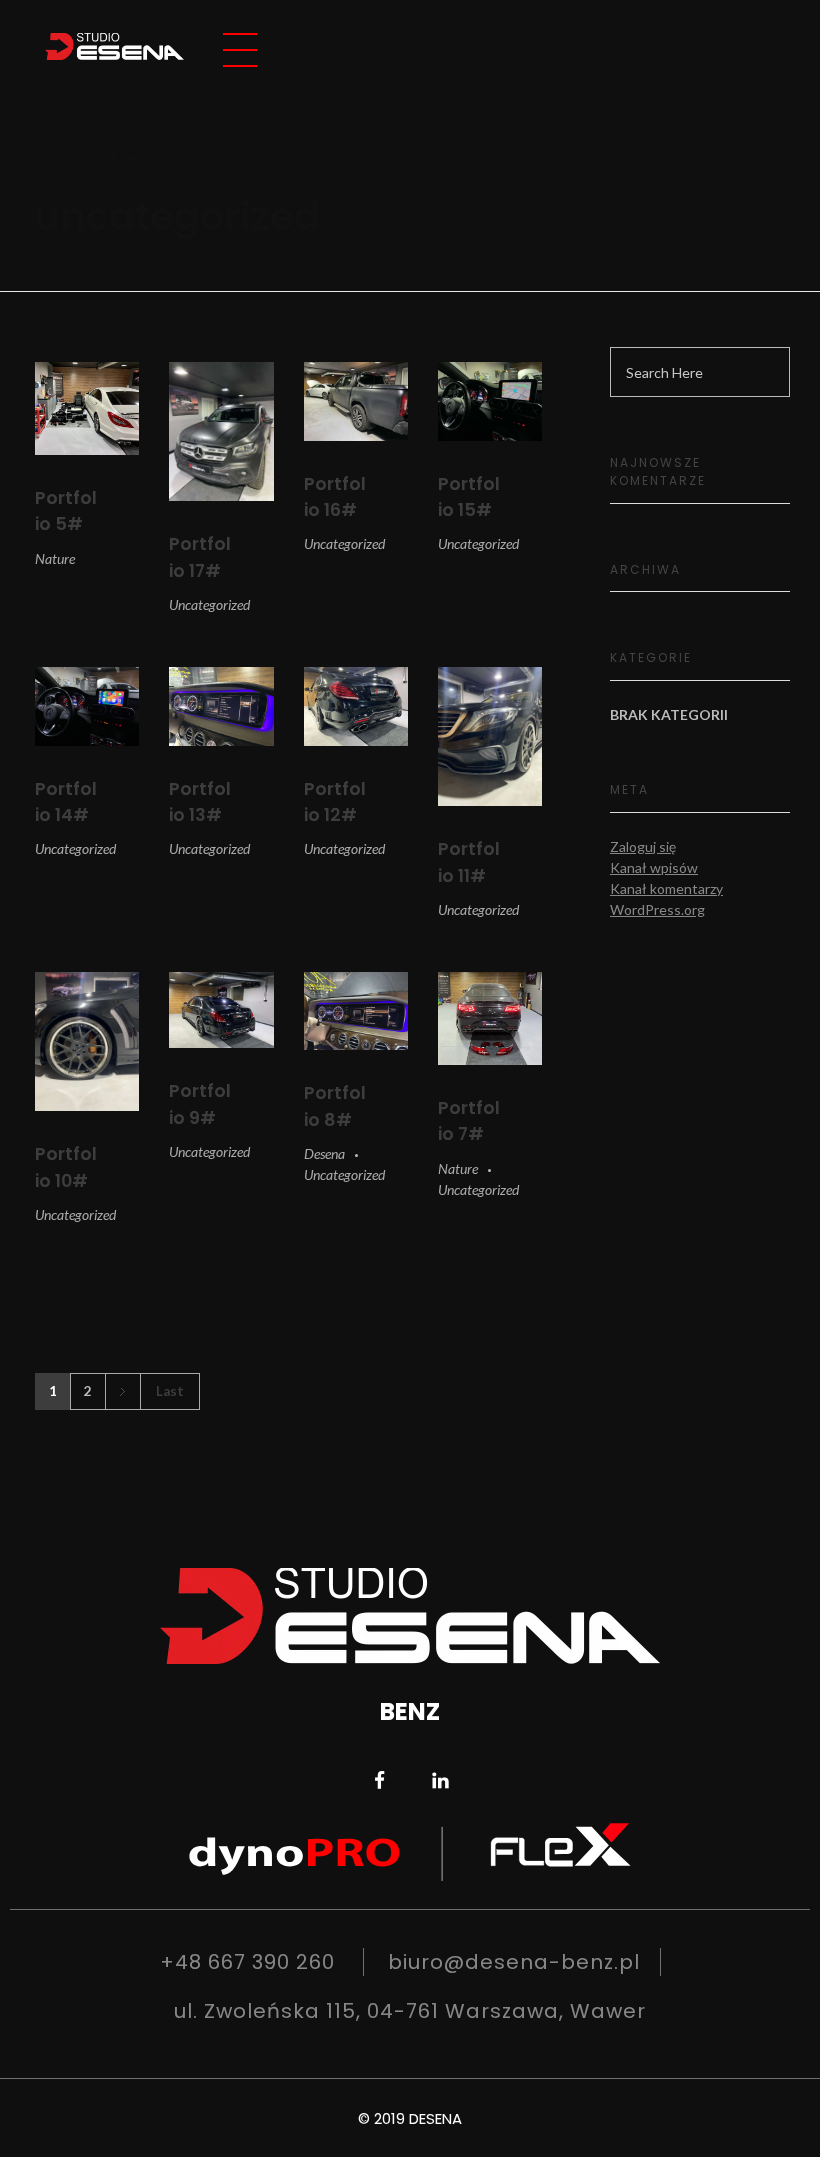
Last (170, 1391)
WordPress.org (657, 909)
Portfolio (137, 158)
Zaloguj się (643, 846)
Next (122, 1391)
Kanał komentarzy (666, 888)
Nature (55, 558)
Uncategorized (209, 604)
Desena (324, 1153)
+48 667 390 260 (247, 1962)
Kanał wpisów (654, 867)
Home (62, 158)
